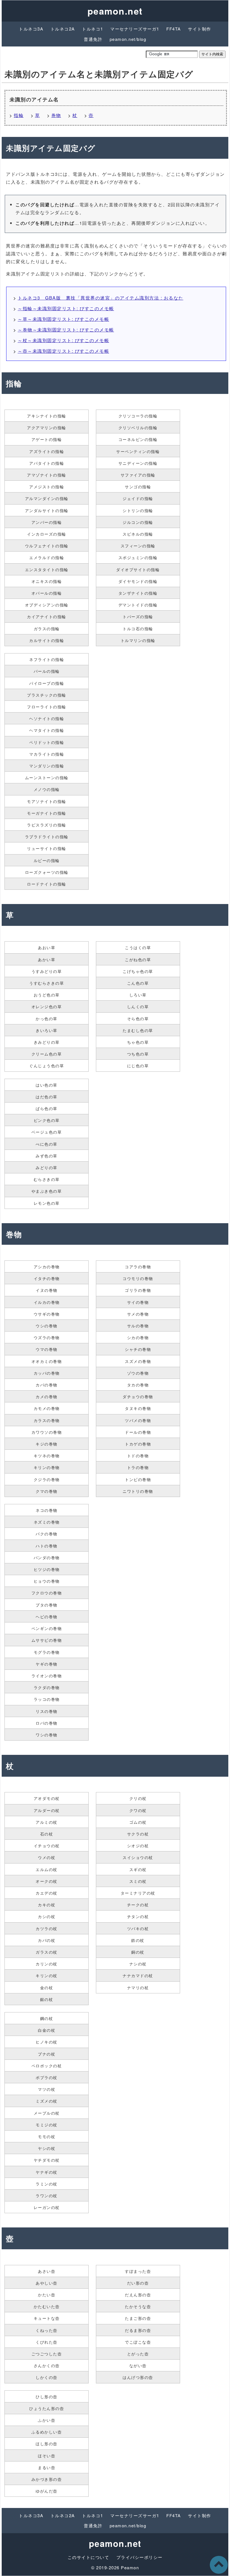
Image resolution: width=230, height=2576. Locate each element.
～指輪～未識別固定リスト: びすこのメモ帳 (66, 308)
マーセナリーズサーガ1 (135, 29)
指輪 (19, 115)
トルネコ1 (93, 29)
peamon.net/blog (128, 39)
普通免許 (93, 39)
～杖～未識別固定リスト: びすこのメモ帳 (63, 340)
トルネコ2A (63, 29)
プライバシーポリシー (140, 2557)
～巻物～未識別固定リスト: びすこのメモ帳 (66, 330)
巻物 (56, 115)
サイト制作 (200, 29)
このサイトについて (88, 2557)
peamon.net (115, 11)
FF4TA (174, 29)
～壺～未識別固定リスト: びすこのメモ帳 (63, 351)
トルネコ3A (31, 29)
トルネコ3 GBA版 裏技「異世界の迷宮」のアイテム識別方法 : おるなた (101, 298)
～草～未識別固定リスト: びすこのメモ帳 (63, 319)
